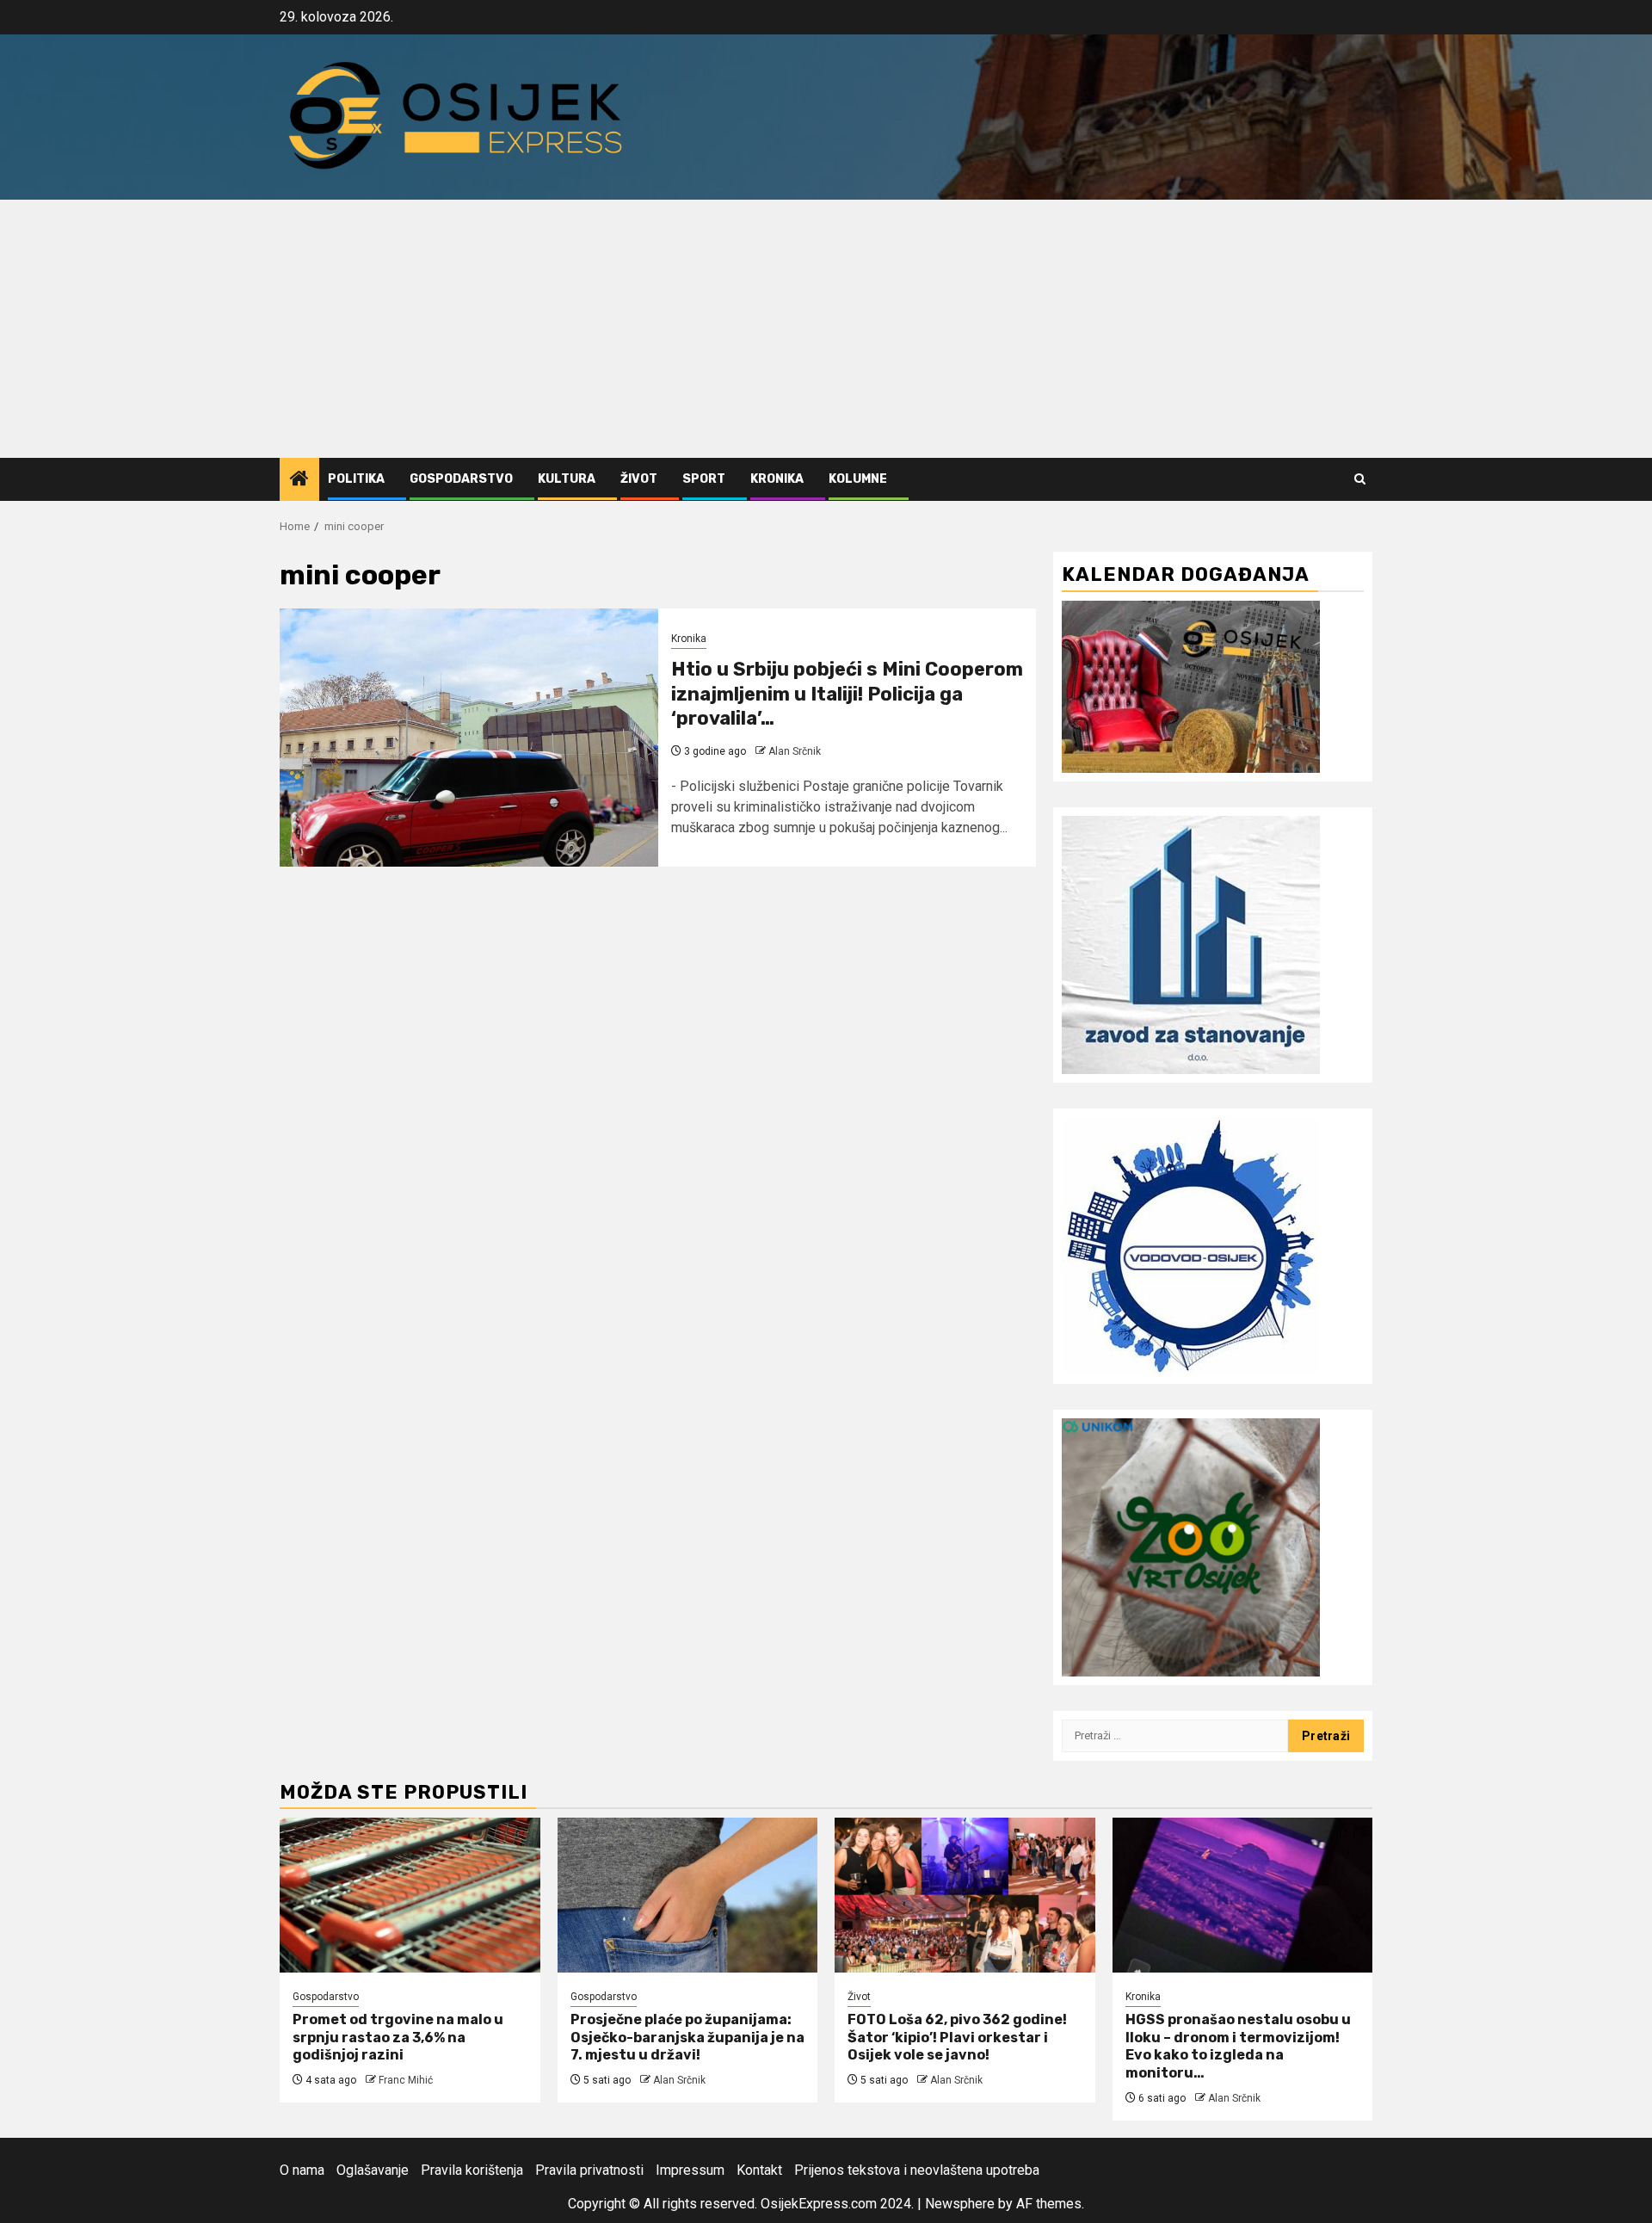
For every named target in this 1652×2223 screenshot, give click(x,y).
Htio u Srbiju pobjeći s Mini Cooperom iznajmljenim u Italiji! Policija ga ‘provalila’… (847, 694)
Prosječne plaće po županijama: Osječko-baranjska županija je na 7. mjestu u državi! (687, 2038)
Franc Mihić (406, 2080)
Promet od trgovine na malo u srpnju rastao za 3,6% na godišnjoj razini (398, 2038)
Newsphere (960, 2204)
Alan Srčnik (795, 751)
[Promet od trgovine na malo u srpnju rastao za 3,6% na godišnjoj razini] (410, 1895)
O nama (302, 2170)
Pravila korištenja (472, 2170)
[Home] (299, 480)
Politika (356, 479)
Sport (704, 479)
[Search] (1360, 479)
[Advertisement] (826, 329)
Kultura (567, 479)
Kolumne (858, 479)
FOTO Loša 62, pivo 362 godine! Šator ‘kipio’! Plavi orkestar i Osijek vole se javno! (957, 2038)
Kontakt (759, 2170)
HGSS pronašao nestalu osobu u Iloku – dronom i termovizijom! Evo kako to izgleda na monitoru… (1238, 2046)
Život (639, 479)
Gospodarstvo (461, 479)
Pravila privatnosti (589, 2170)
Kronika (777, 479)
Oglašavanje (373, 2170)
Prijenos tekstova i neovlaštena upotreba (917, 2170)
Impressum (690, 2170)
